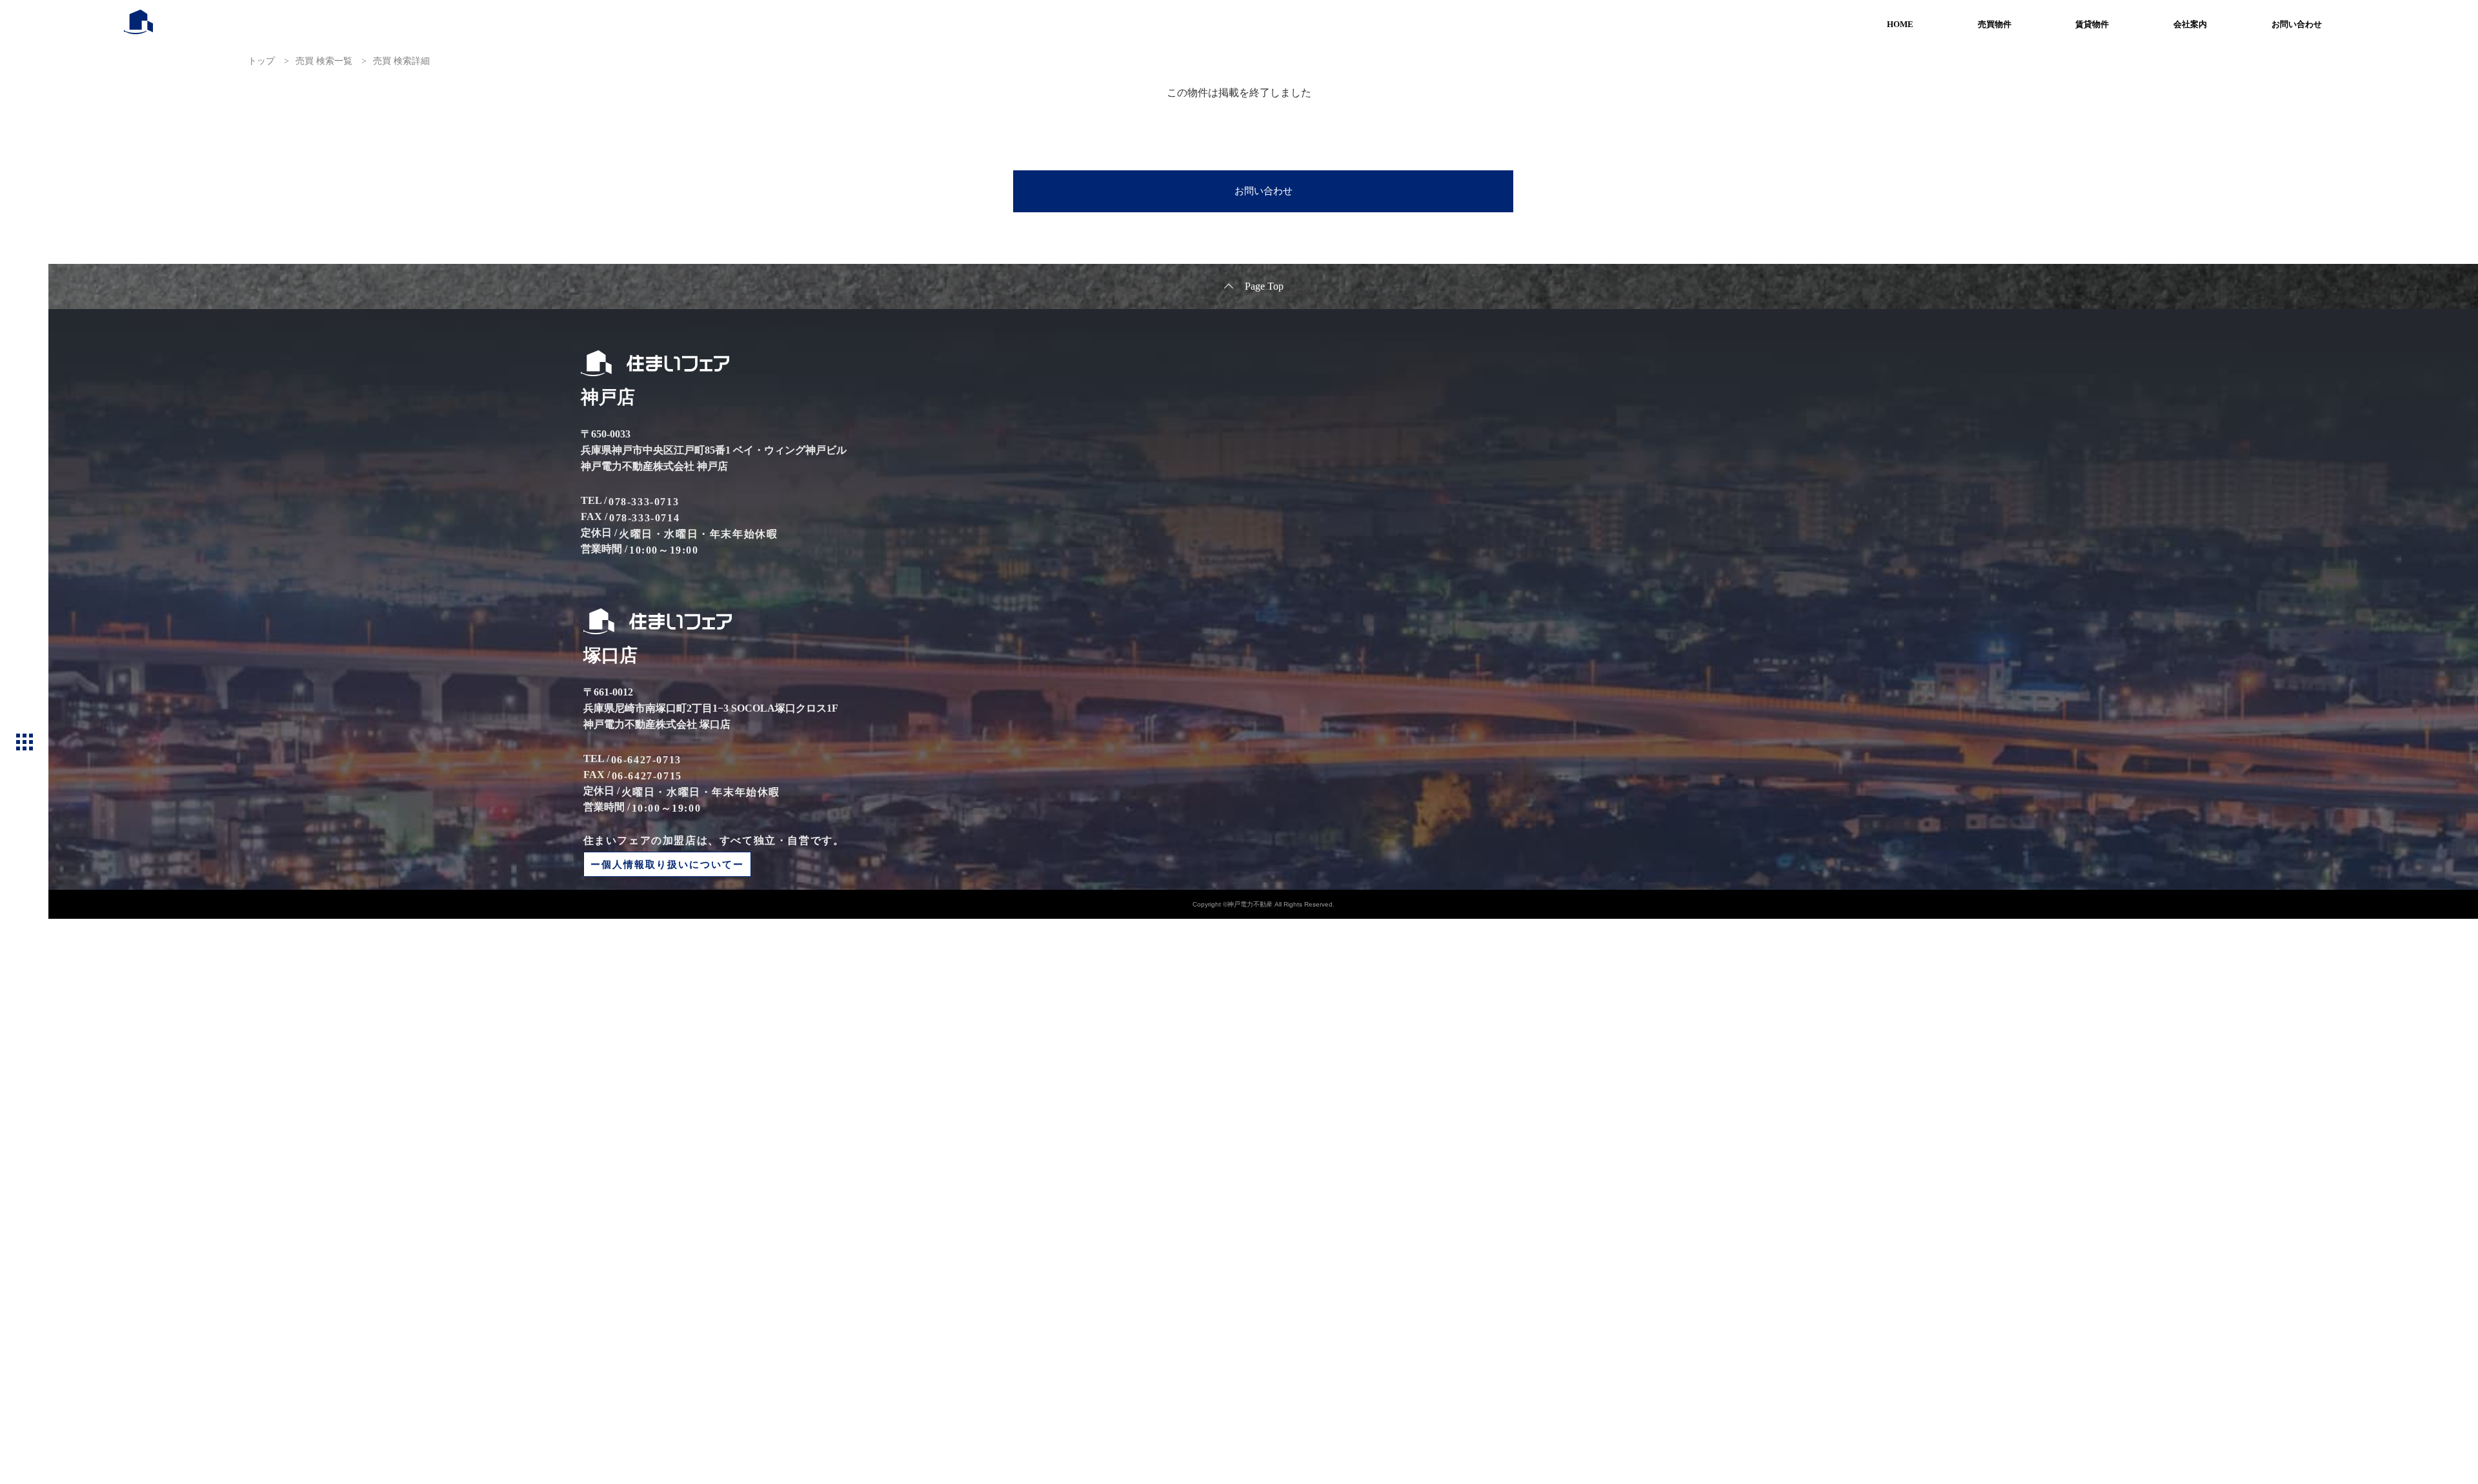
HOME (1900, 24)
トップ (261, 61)
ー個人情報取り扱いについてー (667, 864)
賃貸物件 (2092, 24)
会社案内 (2190, 24)
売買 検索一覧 (324, 61)
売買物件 (1995, 24)
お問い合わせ (2297, 24)
